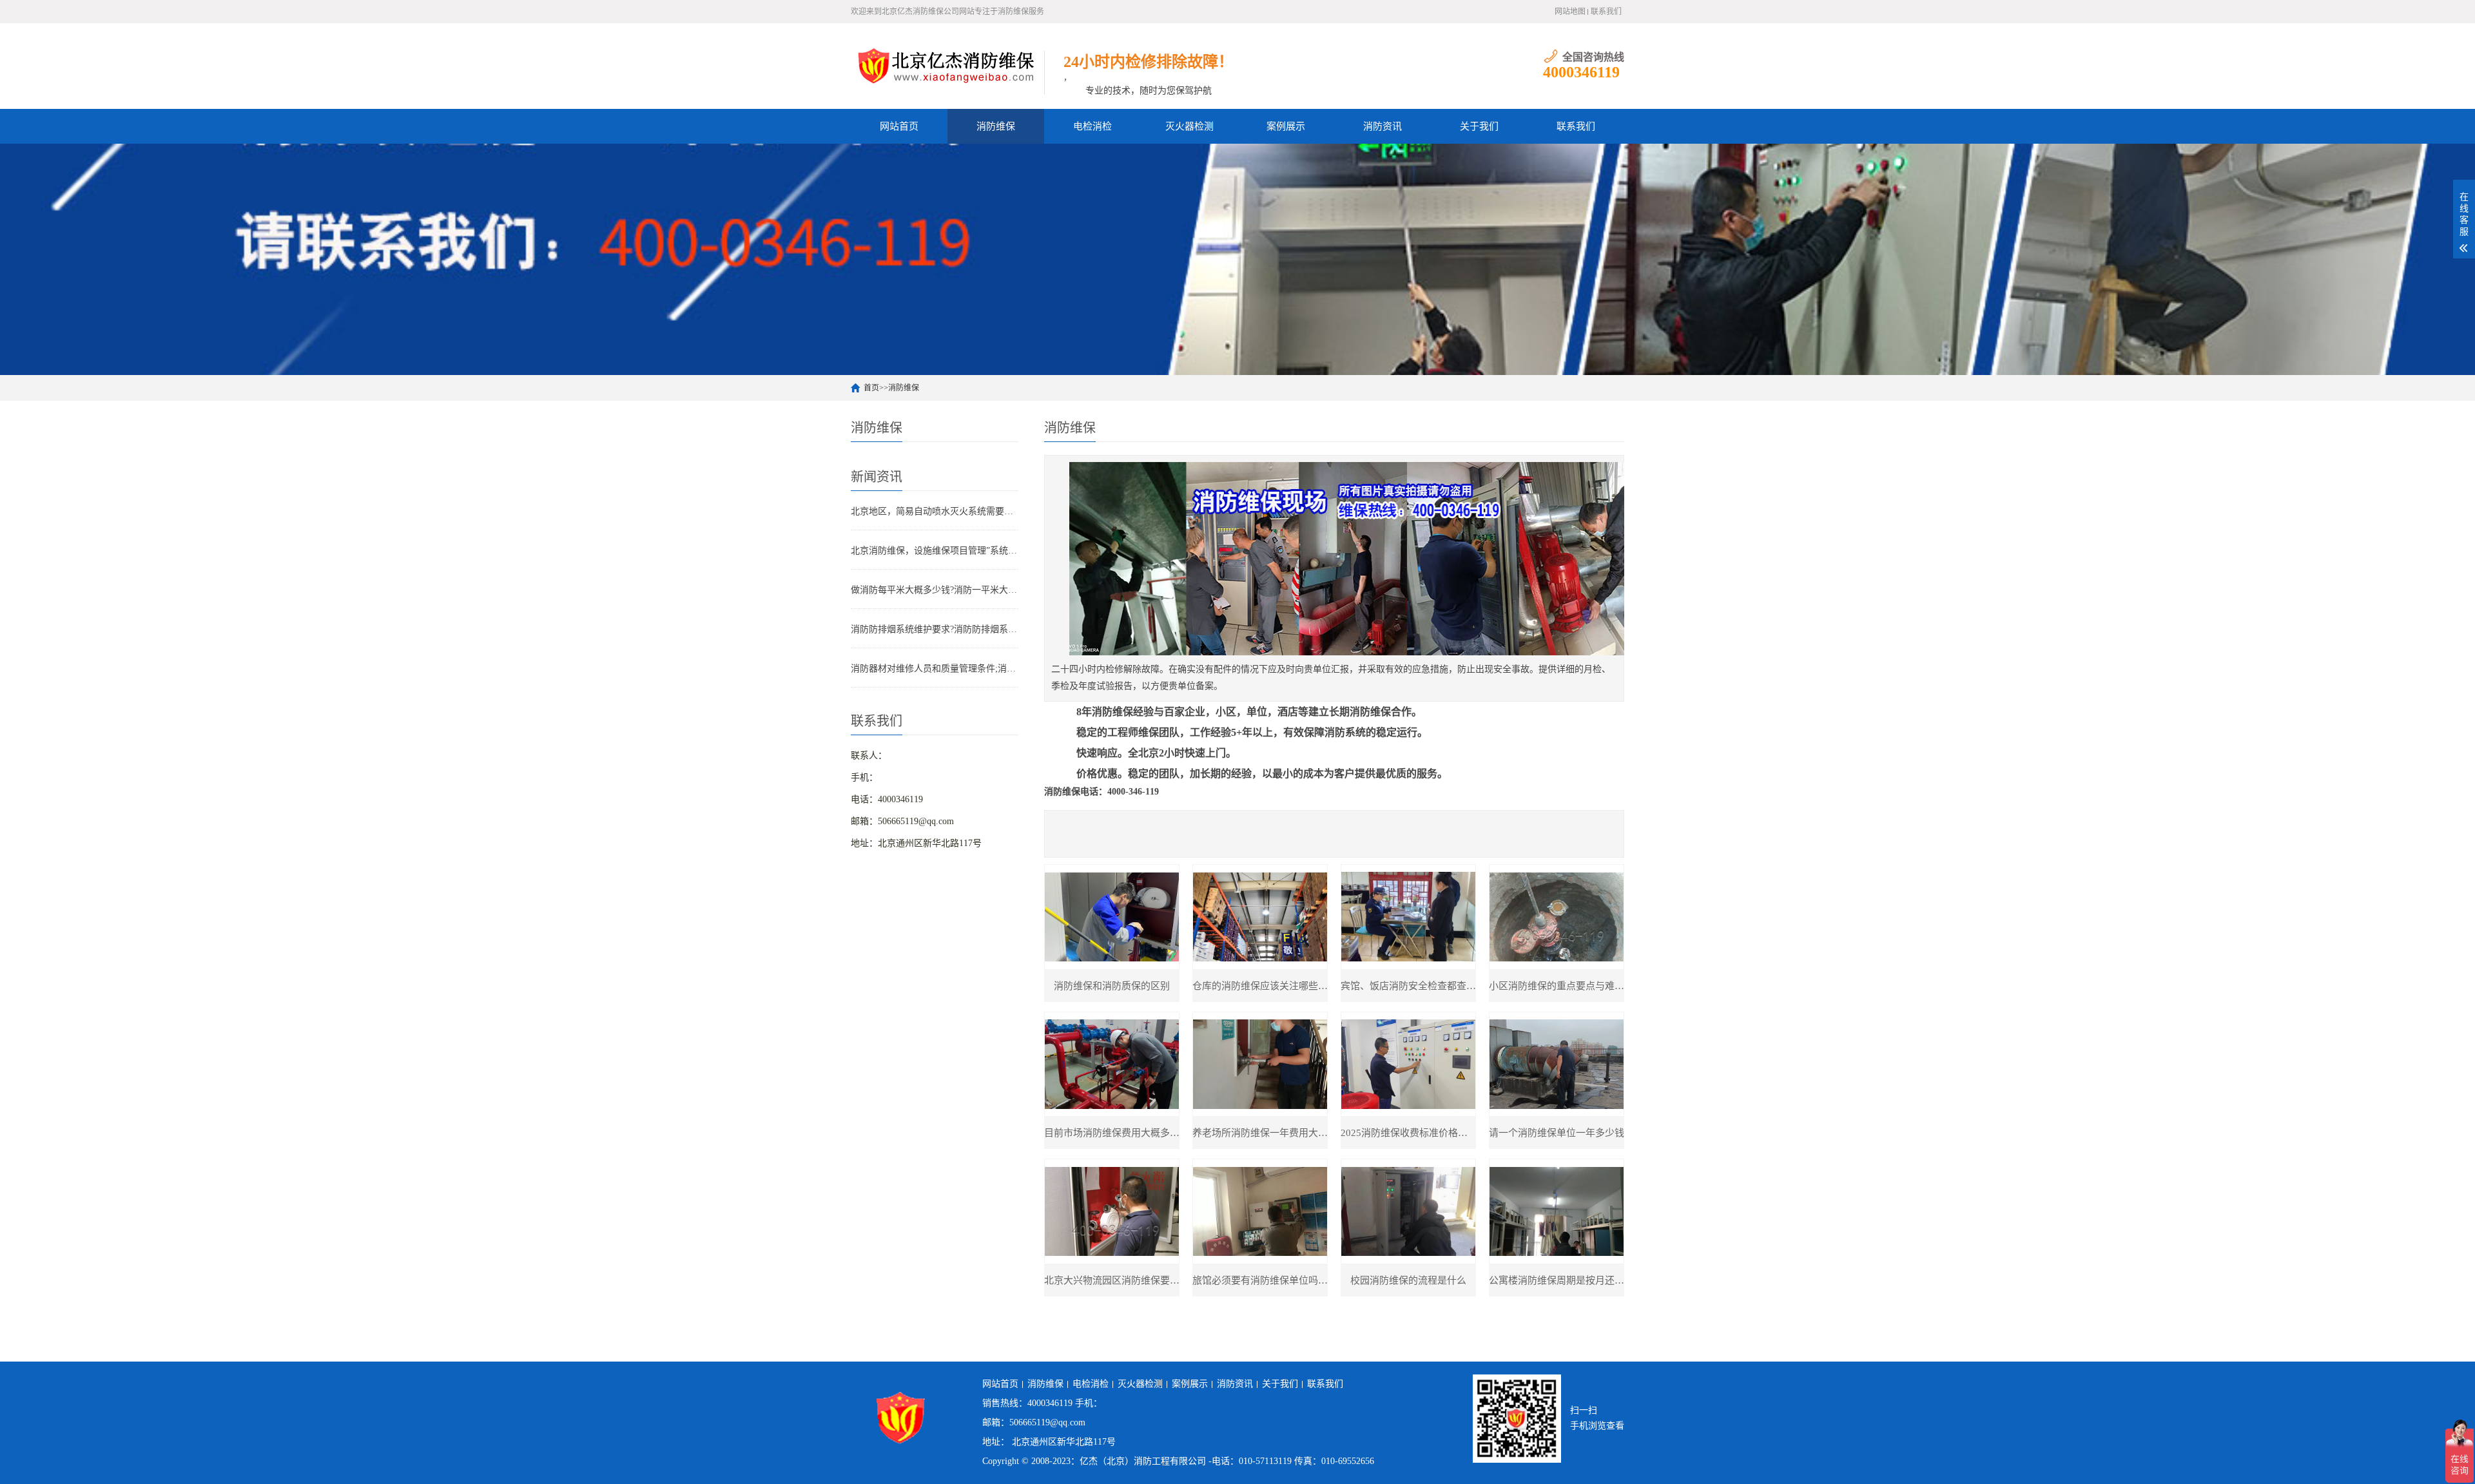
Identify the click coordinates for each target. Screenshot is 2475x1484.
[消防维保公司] (947, 65)
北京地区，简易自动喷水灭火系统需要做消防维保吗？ (935, 511)
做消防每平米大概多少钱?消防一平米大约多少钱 (935, 590)
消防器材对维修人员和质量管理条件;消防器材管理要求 (935, 669)
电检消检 (1092, 126)
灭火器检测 (1189, 126)
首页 (871, 388)
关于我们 (1479, 126)
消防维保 (996, 126)
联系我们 (1606, 12)
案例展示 (1286, 126)
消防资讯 (1383, 126)
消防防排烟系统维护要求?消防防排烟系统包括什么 (935, 629)
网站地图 (1570, 12)
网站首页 (899, 126)
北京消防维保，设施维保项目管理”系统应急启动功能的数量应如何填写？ (935, 551)
